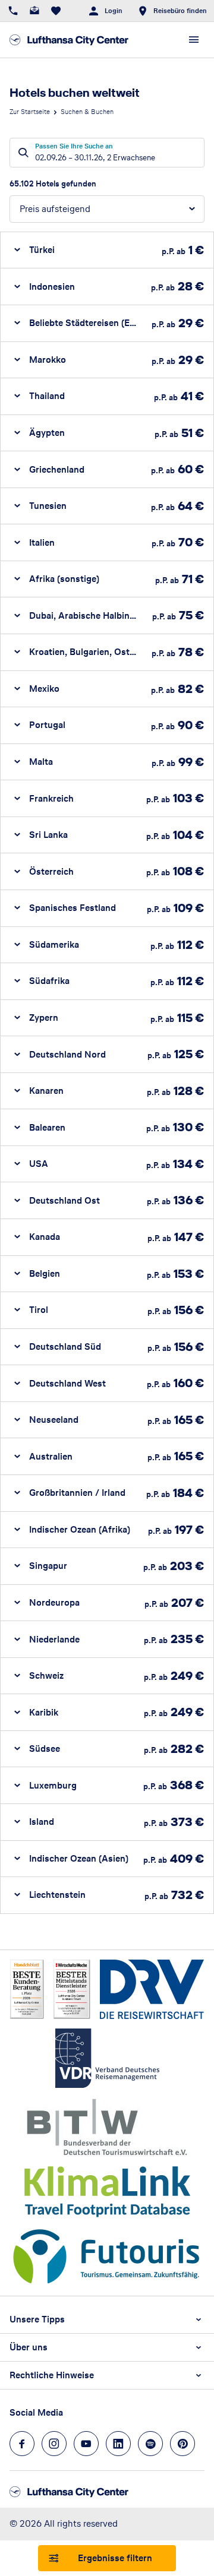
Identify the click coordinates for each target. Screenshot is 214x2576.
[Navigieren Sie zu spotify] (150, 2444)
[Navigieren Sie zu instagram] (54, 2444)
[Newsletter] (34, 11)
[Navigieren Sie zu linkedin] (118, 2444)
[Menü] (194, 40)
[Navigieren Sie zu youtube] (86, 2444)
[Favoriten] (56, 11)
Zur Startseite (30, 112)
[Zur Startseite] (69, 40)
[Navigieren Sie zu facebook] (22, 2444)
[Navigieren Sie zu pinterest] (182, 2444)
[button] (107, 250)
